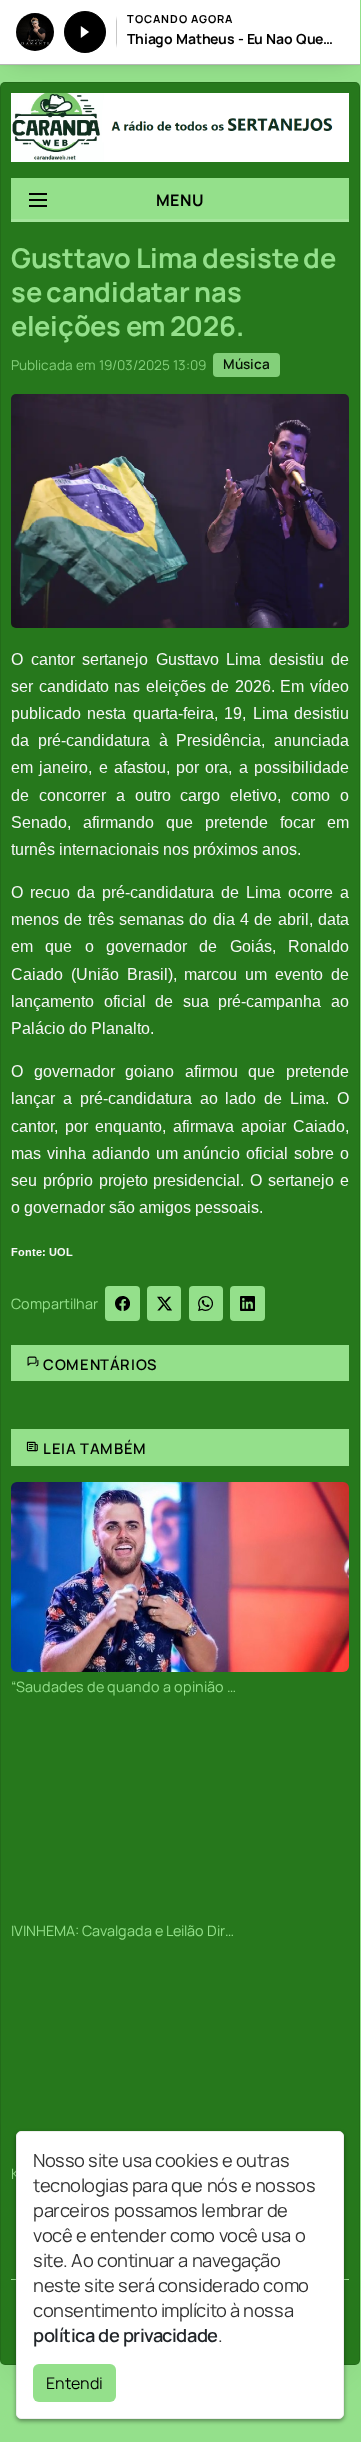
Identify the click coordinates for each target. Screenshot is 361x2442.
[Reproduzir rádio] (85, 32)
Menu (180, 200)
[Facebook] (122, 1303)
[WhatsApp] (206, 1303)
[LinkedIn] (247, 1303)
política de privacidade (125, 2335)
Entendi (74, 2383)
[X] (164, 1303)
